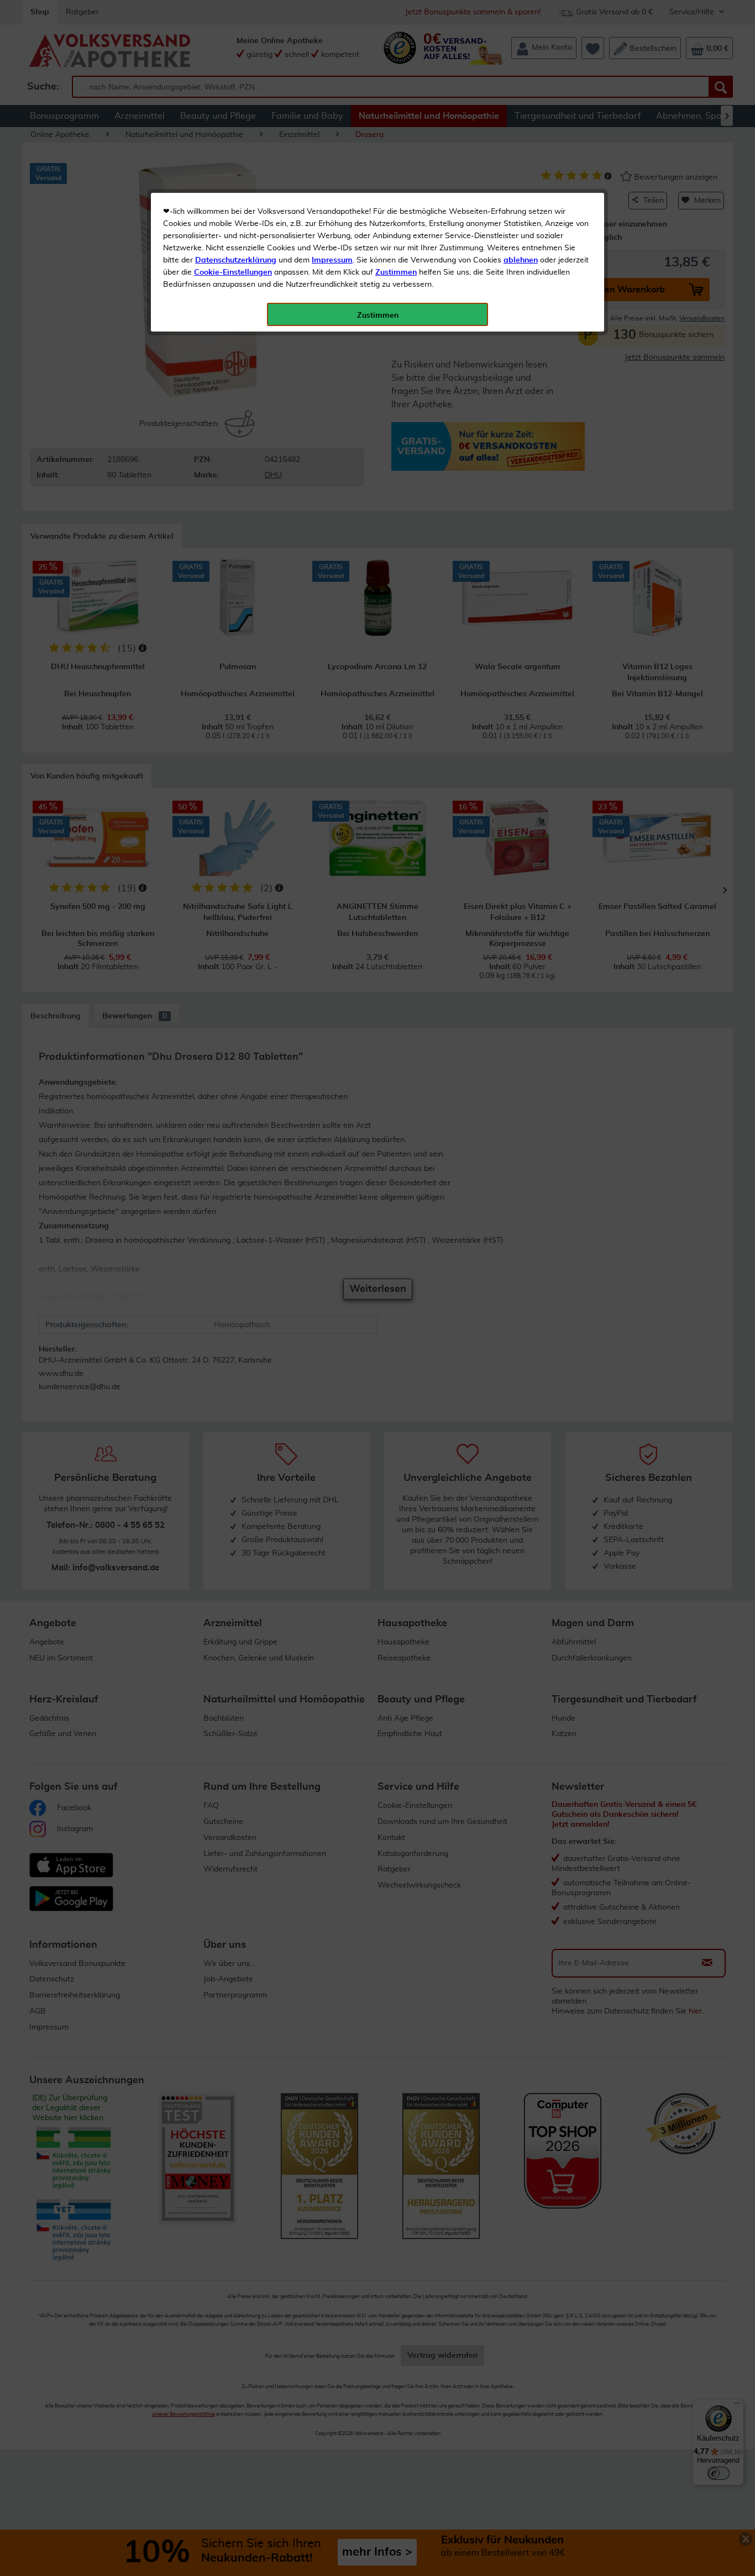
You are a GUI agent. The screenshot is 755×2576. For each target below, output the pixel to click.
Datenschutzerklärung (236, 260)
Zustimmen (396, 272)
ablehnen (521, 260)
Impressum (332, 260)
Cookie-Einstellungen (233, 272)
